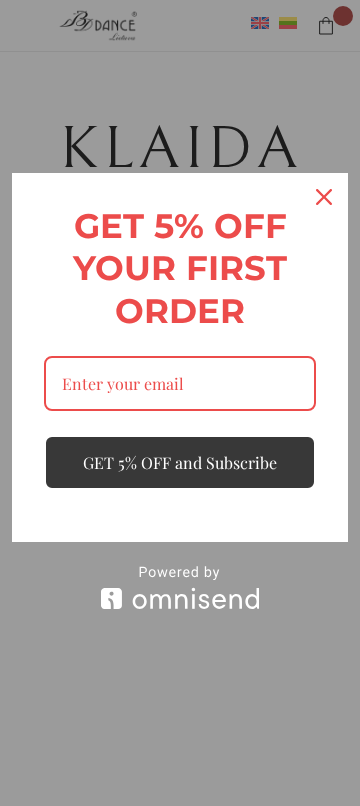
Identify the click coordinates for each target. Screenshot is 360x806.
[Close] (324, 197)
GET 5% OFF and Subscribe (180, 462)
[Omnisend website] (180, 587)
